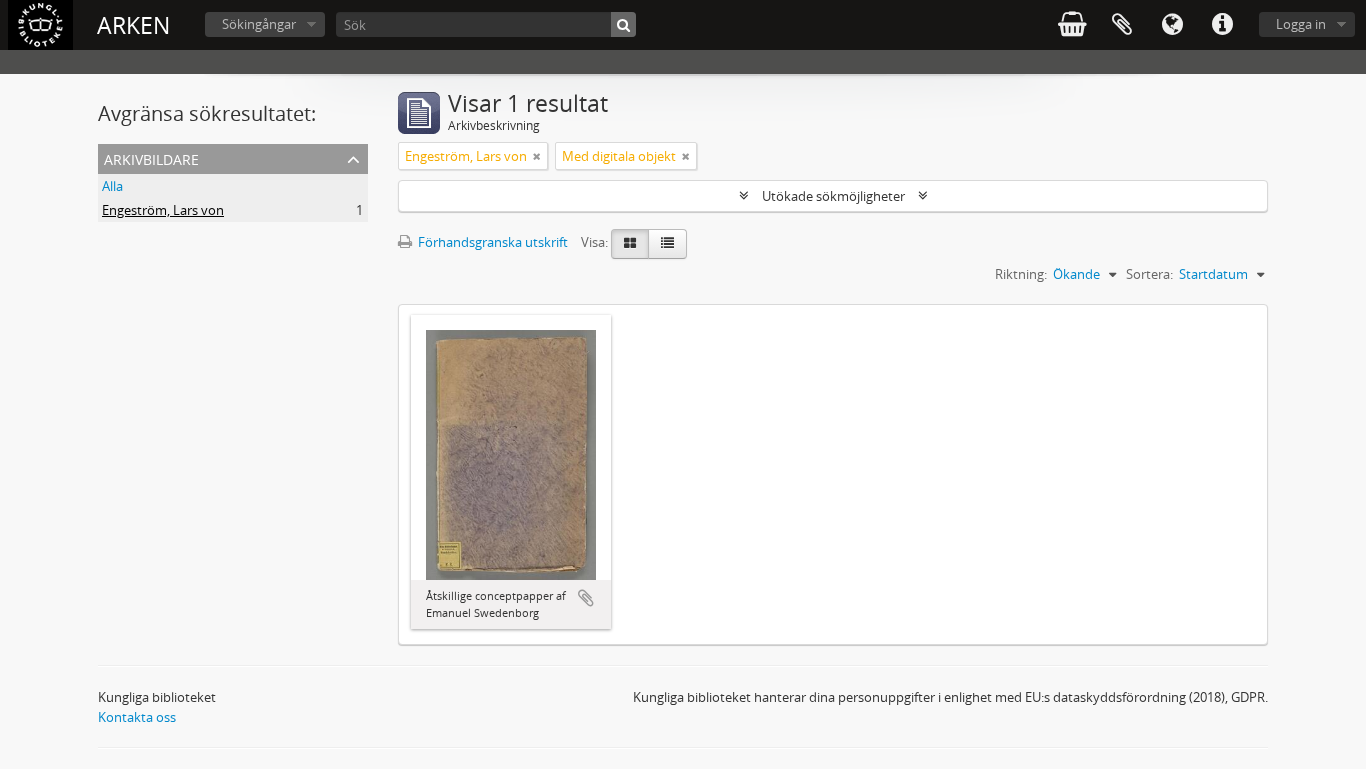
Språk (1172, 25)
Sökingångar (259, 24)
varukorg (1072, 25)
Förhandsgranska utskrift (491, 242)
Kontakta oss (137, 717)
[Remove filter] (537, 156)
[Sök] (623, 24)
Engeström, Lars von (163, 210)
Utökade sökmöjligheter (833, 196)
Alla (112, 186)
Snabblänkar (1222, 25)
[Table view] (667, 244)
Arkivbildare (151, 157)
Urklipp (1122, 25)
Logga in (1301, 24)
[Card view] (630, 244)
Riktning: (1021, 274)
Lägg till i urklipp (586, 598)
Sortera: (1149, 274)
